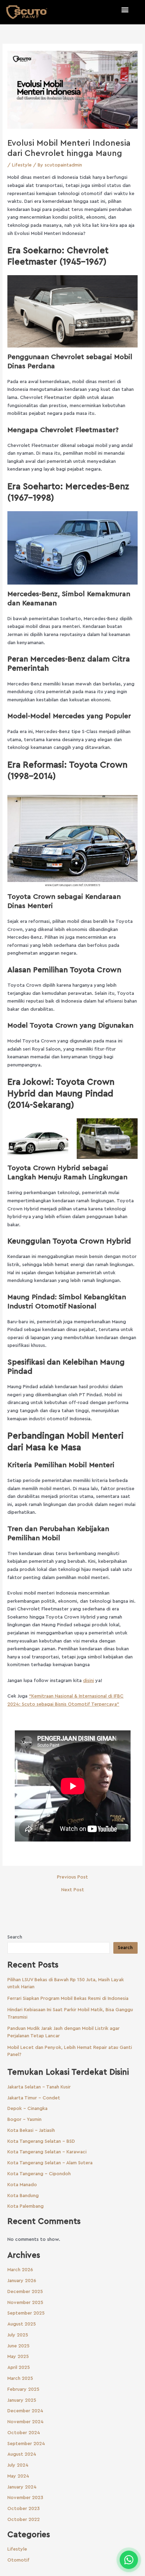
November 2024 (26, 2422)
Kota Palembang (26, 2206)
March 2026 (20, 2270)
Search (15, 1937)
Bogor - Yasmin (24, 2120)
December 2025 (25, 2292)
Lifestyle (22, 165)
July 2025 (18, 2335)
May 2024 (18, 2476)
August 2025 (22, 2324)
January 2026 (22, 2281)
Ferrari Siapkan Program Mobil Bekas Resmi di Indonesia (68, 1998)
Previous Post (72, 1877)
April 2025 (19, 2368)
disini (89, 1681)
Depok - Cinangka (27, 2109)
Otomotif (18, 2560)
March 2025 (20, 2378)
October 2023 (24, 2509)
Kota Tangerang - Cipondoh (39, 2174)
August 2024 (22, 2454)
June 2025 (18, 2346)
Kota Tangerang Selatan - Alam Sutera (50, 2163)
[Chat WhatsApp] (129, 2560)
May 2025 (18, 2357)
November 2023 (25, 2498)
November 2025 (25, 2303)
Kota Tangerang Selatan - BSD (41, 2141)
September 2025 (26, 2313)
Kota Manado (22, 2185)
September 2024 (26, 2444)
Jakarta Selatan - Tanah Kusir (39, 2087)
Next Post (73, 1890)
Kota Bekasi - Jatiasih (31, 2130)
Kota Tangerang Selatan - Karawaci (47, 2152)
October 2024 (24, 2433)
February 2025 (23, 2389)
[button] (125, 9)
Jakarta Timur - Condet (34, 2098)
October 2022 (24, 2520)
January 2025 (22, 2400)
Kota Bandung (23, 2196)
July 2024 (18, 2465)
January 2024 (22, 2487)
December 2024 (25, 2411)
